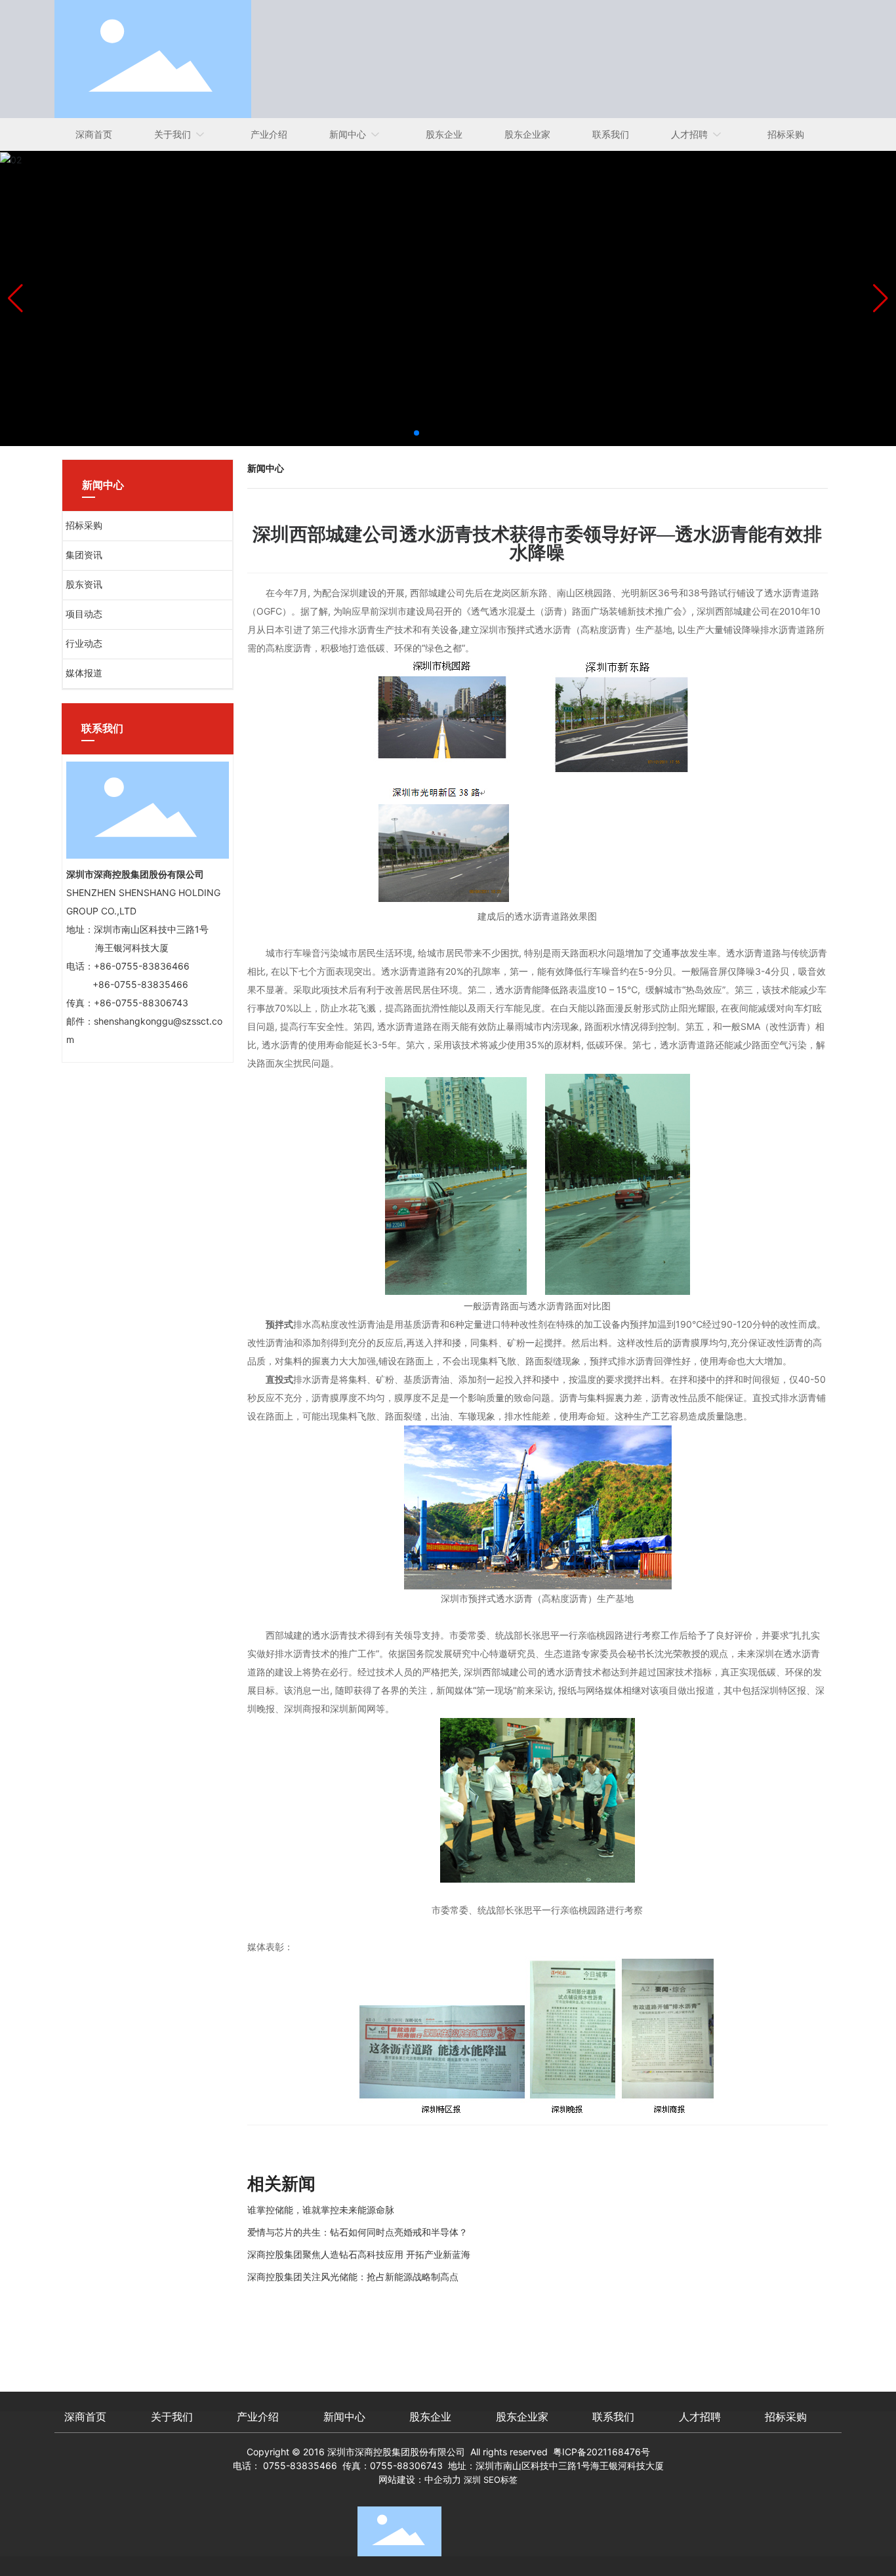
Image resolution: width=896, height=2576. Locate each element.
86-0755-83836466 (145, 966)
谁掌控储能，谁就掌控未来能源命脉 (321, 2210)
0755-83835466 (300, 2465)
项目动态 (84, 614)
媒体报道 (84, 673)
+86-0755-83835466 (140, 984)
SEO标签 (500, 2480)
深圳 (472, 2480)
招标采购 (84, 526)
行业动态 (84, 644)
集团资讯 (84, 555)
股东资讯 (84, 585)
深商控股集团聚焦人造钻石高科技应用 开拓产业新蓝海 (359, 2254)
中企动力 (443, 2479)
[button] (417, 433)
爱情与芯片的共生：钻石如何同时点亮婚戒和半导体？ (357, 2232)
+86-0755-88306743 (141, 1003)
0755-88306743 (406, 2465)
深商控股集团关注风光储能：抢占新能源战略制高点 (353, 2277)
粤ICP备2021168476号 (601, 2452)
